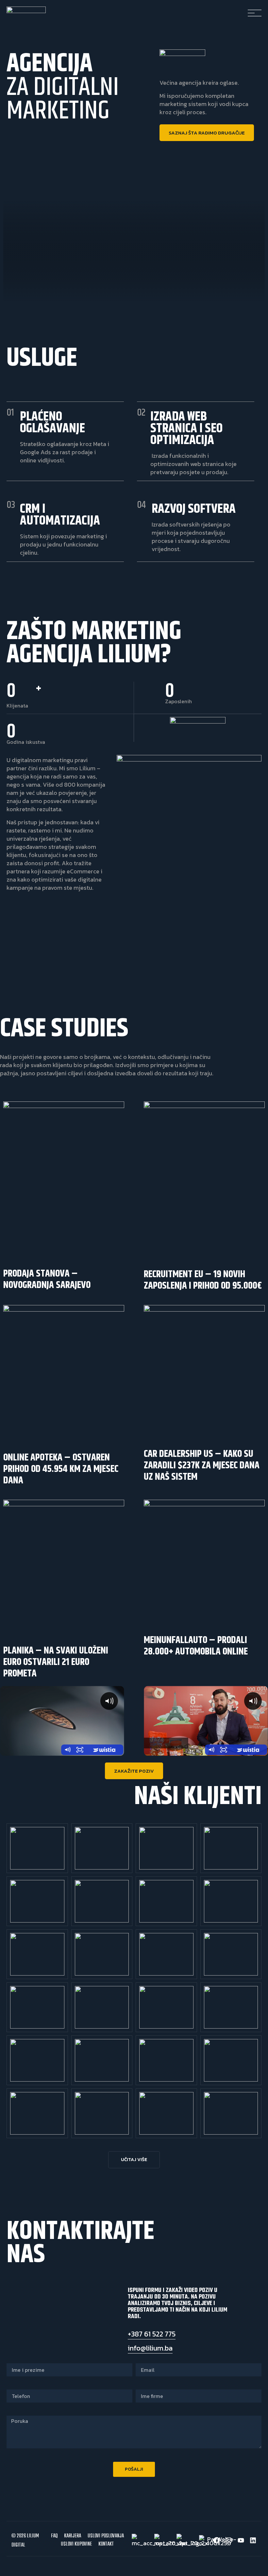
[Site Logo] (26, 11)
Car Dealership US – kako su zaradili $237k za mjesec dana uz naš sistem (202, 1465)
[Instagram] (229, 2540)
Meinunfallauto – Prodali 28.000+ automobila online (196, 1646)
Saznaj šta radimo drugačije (207, 133)
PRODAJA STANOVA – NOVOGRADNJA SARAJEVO (47, 1279)
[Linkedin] (253, 2540)
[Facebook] (217, 2540)
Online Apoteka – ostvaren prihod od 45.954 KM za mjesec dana (61, 1469)
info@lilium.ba (150, 2348)
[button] (134, 2160)
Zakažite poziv (134, 1771)
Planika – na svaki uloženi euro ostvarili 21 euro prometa (56, 1662)
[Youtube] (241, 2540)
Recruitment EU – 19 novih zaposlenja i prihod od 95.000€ (203, 1280)
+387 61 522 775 (152, 2334)
